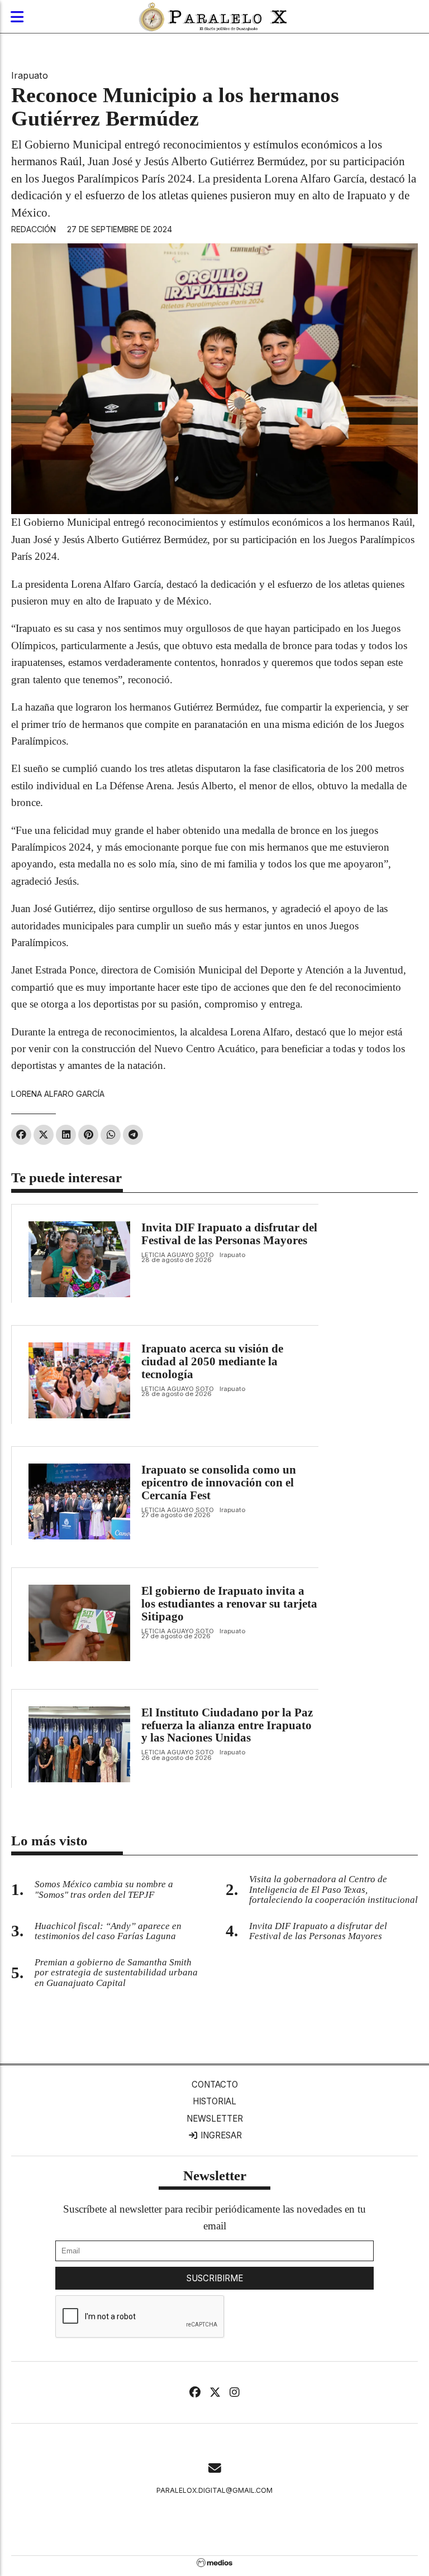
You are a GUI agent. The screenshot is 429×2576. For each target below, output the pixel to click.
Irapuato (30, 75)
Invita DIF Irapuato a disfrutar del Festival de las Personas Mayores (229, 1234)
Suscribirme (215, 2278)
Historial (214, 2101)
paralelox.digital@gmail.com (214, 2490)
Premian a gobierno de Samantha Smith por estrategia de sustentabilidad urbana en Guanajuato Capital (116, 1973)
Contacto (215, 2085)
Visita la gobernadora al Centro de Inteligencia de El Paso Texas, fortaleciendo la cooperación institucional (333, 1890)
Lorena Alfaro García (58, 1094)
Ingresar (220, 2135)
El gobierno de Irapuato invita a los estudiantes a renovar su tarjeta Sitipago (229, 1604)
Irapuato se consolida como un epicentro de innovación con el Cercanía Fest (219, 1483)
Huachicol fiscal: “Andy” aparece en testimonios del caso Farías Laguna (108, 1931)
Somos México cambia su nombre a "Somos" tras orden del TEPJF (104, 1889)
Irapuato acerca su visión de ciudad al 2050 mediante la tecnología (212, 1361)
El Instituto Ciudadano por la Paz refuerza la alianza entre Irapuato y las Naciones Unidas (227, 1725)
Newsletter (215, 2119)
